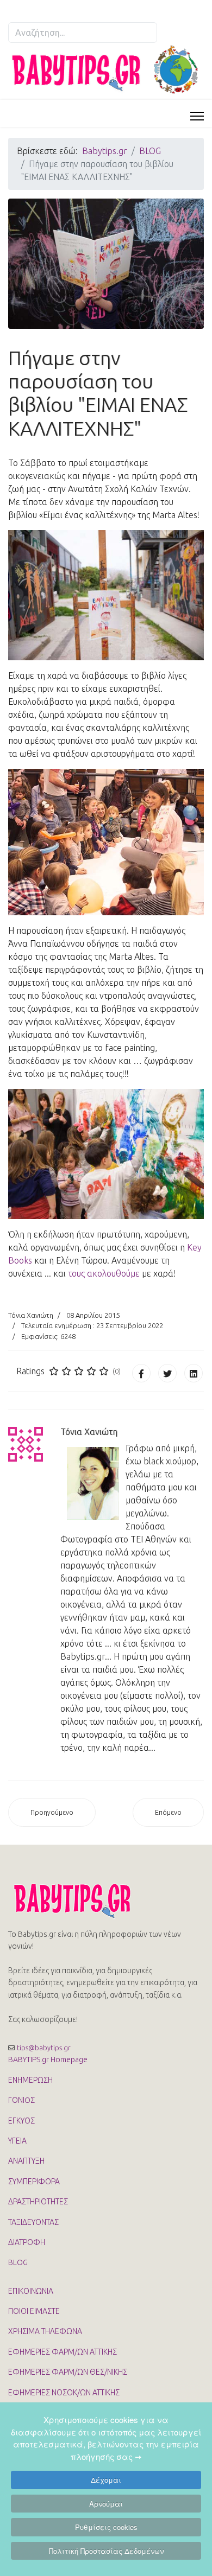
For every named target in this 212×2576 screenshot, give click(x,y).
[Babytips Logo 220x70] (106, 1901)
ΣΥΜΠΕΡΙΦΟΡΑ (34, 2182)
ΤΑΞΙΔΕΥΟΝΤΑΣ (33, 2222)
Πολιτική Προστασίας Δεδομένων (106, 2551)
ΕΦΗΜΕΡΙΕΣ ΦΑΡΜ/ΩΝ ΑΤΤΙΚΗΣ (63, 2352)
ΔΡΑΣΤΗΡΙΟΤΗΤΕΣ (38, 2202)
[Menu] (197, 116)
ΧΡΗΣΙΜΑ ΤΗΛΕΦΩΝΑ (45, 2331)
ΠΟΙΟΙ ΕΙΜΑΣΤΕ (34, 2311)
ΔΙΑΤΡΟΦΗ (27, 2242)
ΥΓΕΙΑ (17, 2141)
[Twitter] (167, 1373)
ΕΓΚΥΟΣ (21, 2121)
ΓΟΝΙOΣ (21, 2100)
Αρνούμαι (106, 2504)
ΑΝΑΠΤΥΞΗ (26, 2161)
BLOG (18, 2262)
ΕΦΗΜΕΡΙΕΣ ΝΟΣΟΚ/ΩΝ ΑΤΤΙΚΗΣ (64, 2393)
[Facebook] (141, 1373)
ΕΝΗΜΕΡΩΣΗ (30, 2080)
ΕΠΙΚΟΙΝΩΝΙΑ (31, 2291)
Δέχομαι (106, 2480)
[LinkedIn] (194, 1373)
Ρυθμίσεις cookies (106, 2527)
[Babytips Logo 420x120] (106, 70)
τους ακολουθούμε (104, 1273)
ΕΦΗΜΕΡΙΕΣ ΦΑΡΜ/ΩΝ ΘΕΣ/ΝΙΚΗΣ (68, 2372)
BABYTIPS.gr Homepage (48, 2059)
